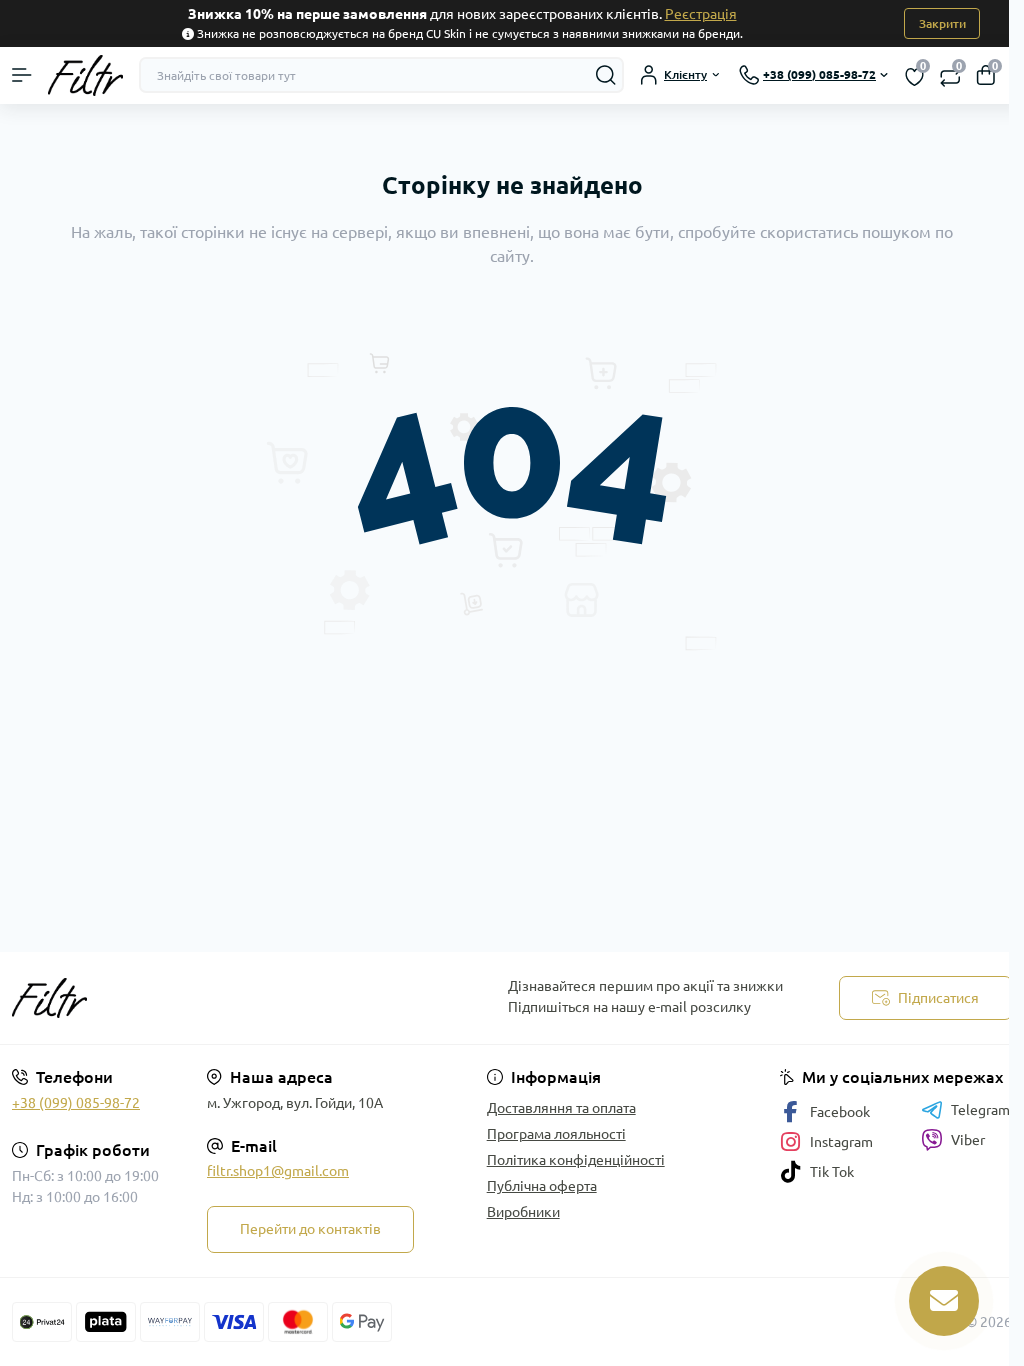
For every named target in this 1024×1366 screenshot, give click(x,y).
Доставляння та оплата (561, 1108)
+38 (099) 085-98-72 (76, 1103)
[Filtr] (170, 998)
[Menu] (22, 75)
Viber (968, 1140)
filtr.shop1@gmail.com (278, 1171)
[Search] (606, 75)
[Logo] (85, 75)
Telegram (980, 1110)
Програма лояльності (556, 1134)
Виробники (523, 1212)
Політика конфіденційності (576, 1160)
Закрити (942, 23)
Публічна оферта (542, 1186)
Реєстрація (701, 14)
